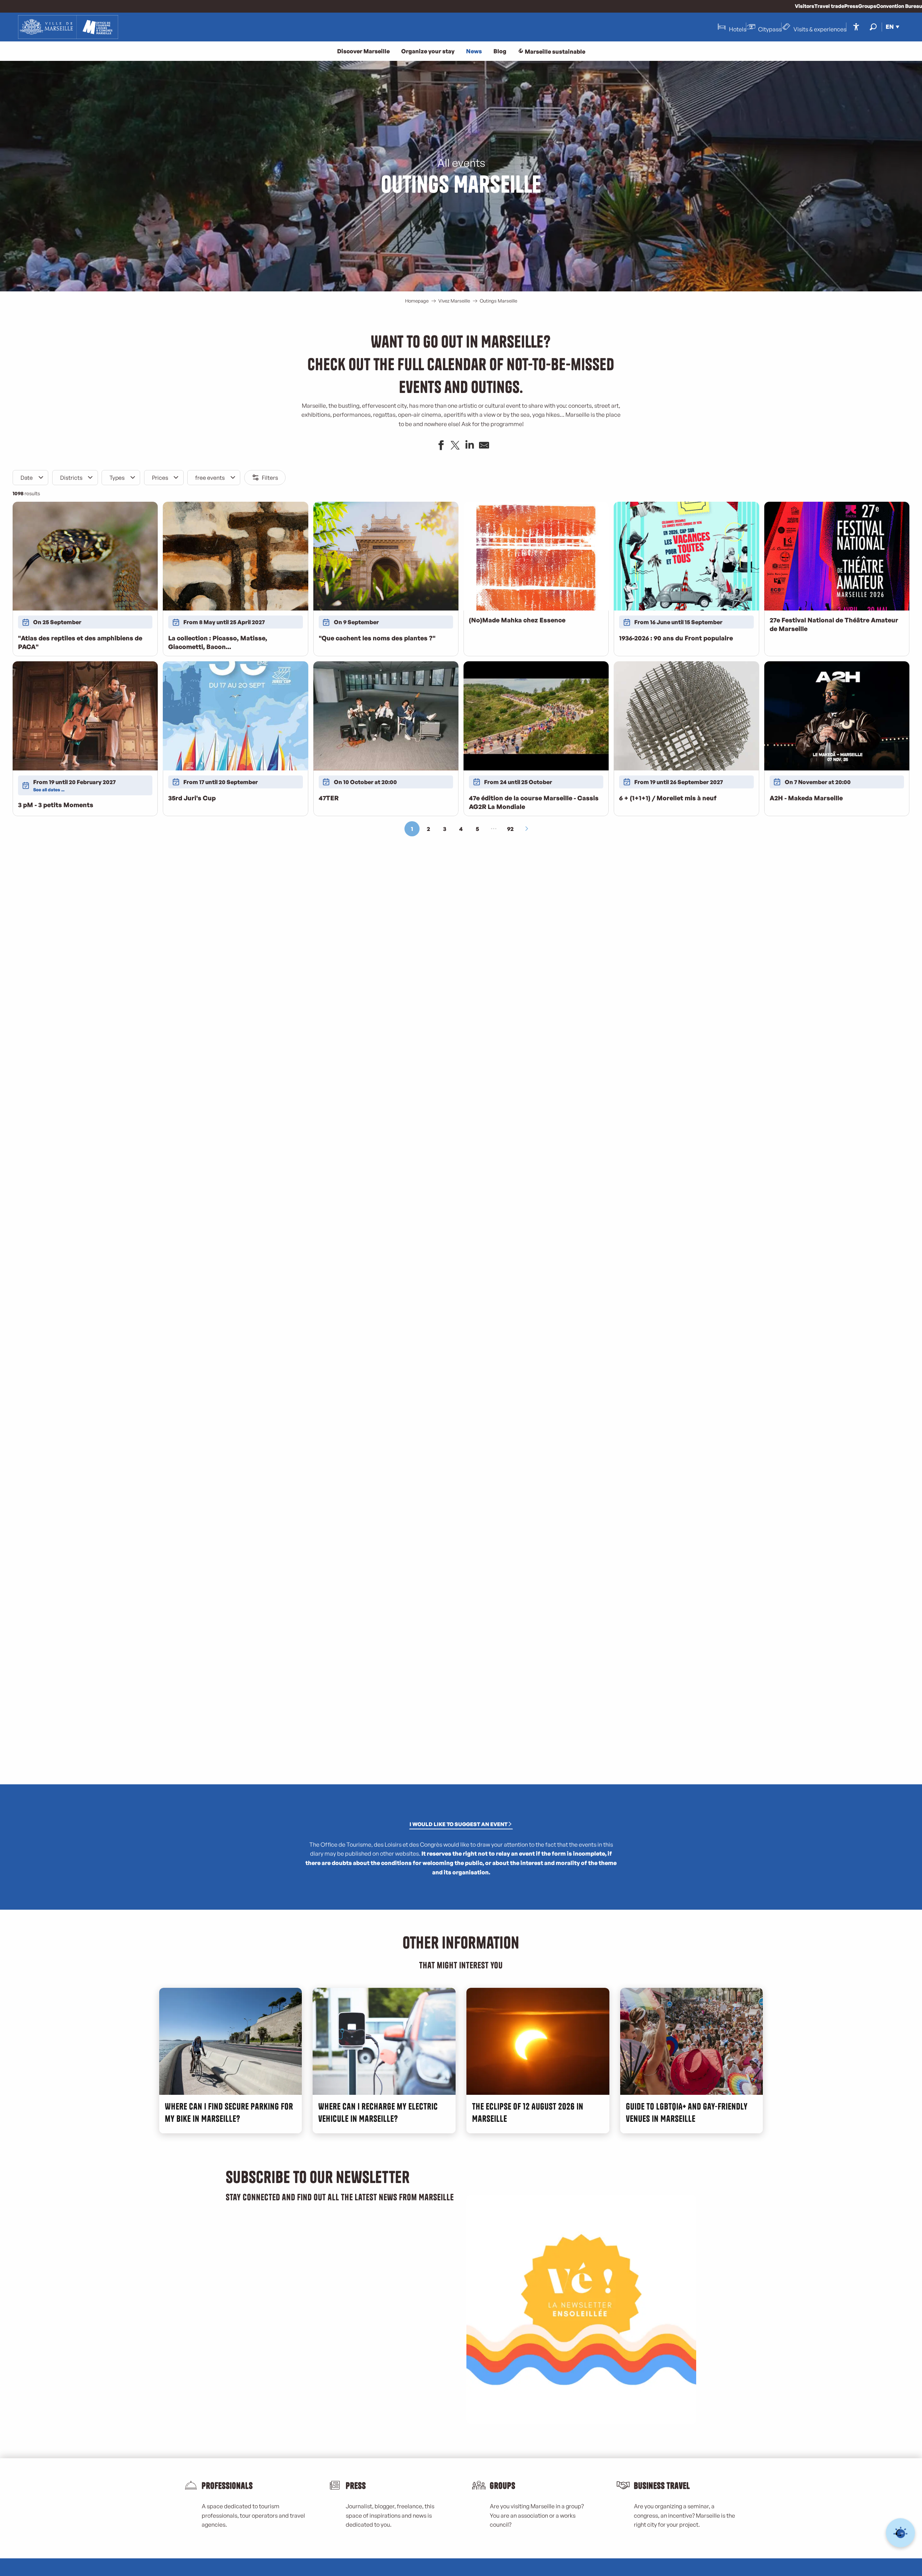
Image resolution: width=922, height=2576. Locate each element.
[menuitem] (68, 27)
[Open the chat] (901, 2533)
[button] (873, 27)
